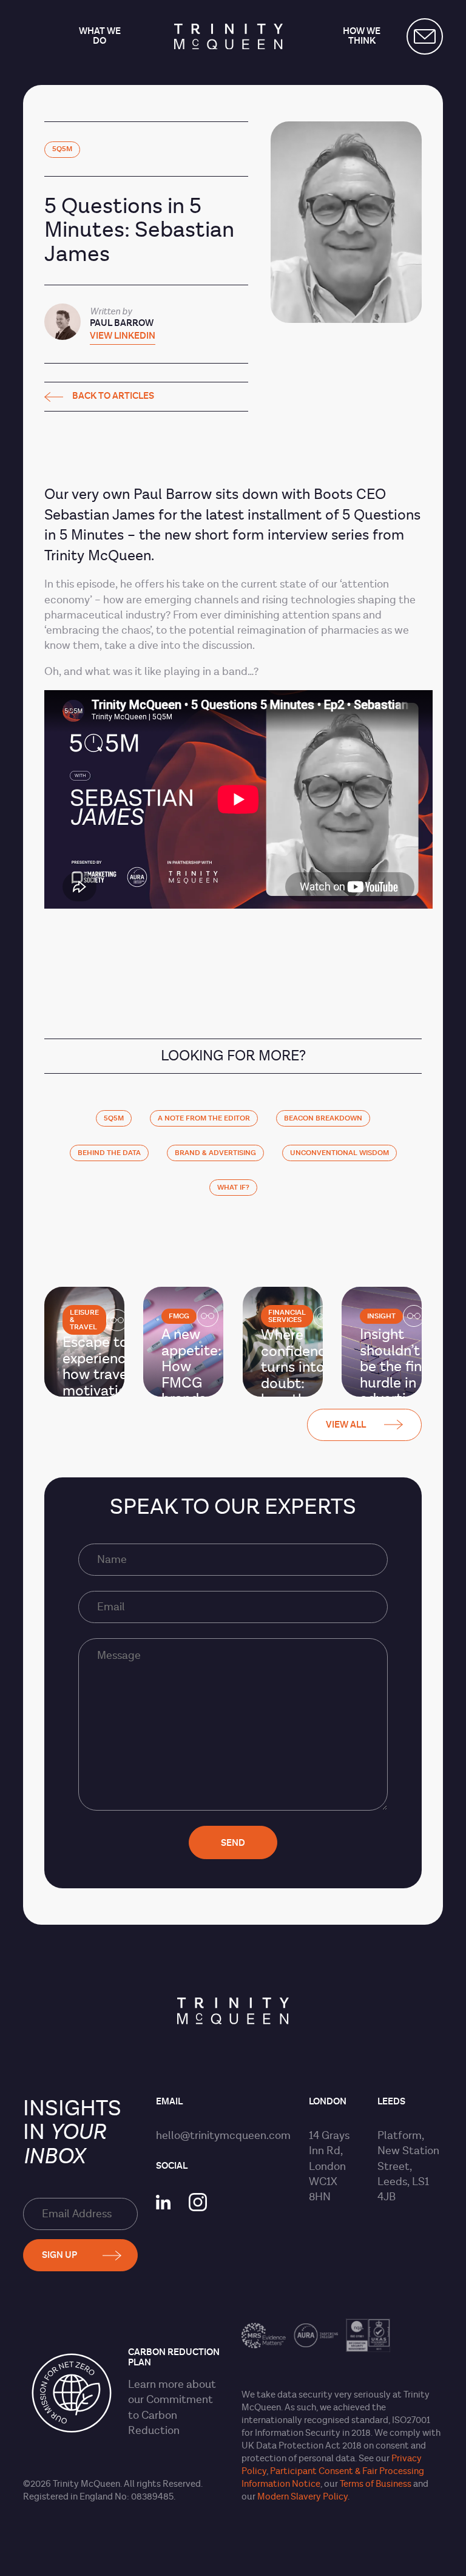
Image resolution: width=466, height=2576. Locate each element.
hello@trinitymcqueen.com (223, 2136)
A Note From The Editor (204, 1118)
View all (346, 1425)
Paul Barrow (122, 323)
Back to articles (113, 397)
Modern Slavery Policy (302, 2497)
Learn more (156, 2384)
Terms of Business (376, 2484)
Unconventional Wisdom (339, 1153)
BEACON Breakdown (323, 1118)
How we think (362, 37)
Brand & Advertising (215, 1153)
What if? (233, 1188)
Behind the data (109, 1153)
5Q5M (62, 149)
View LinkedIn (123, 337)
